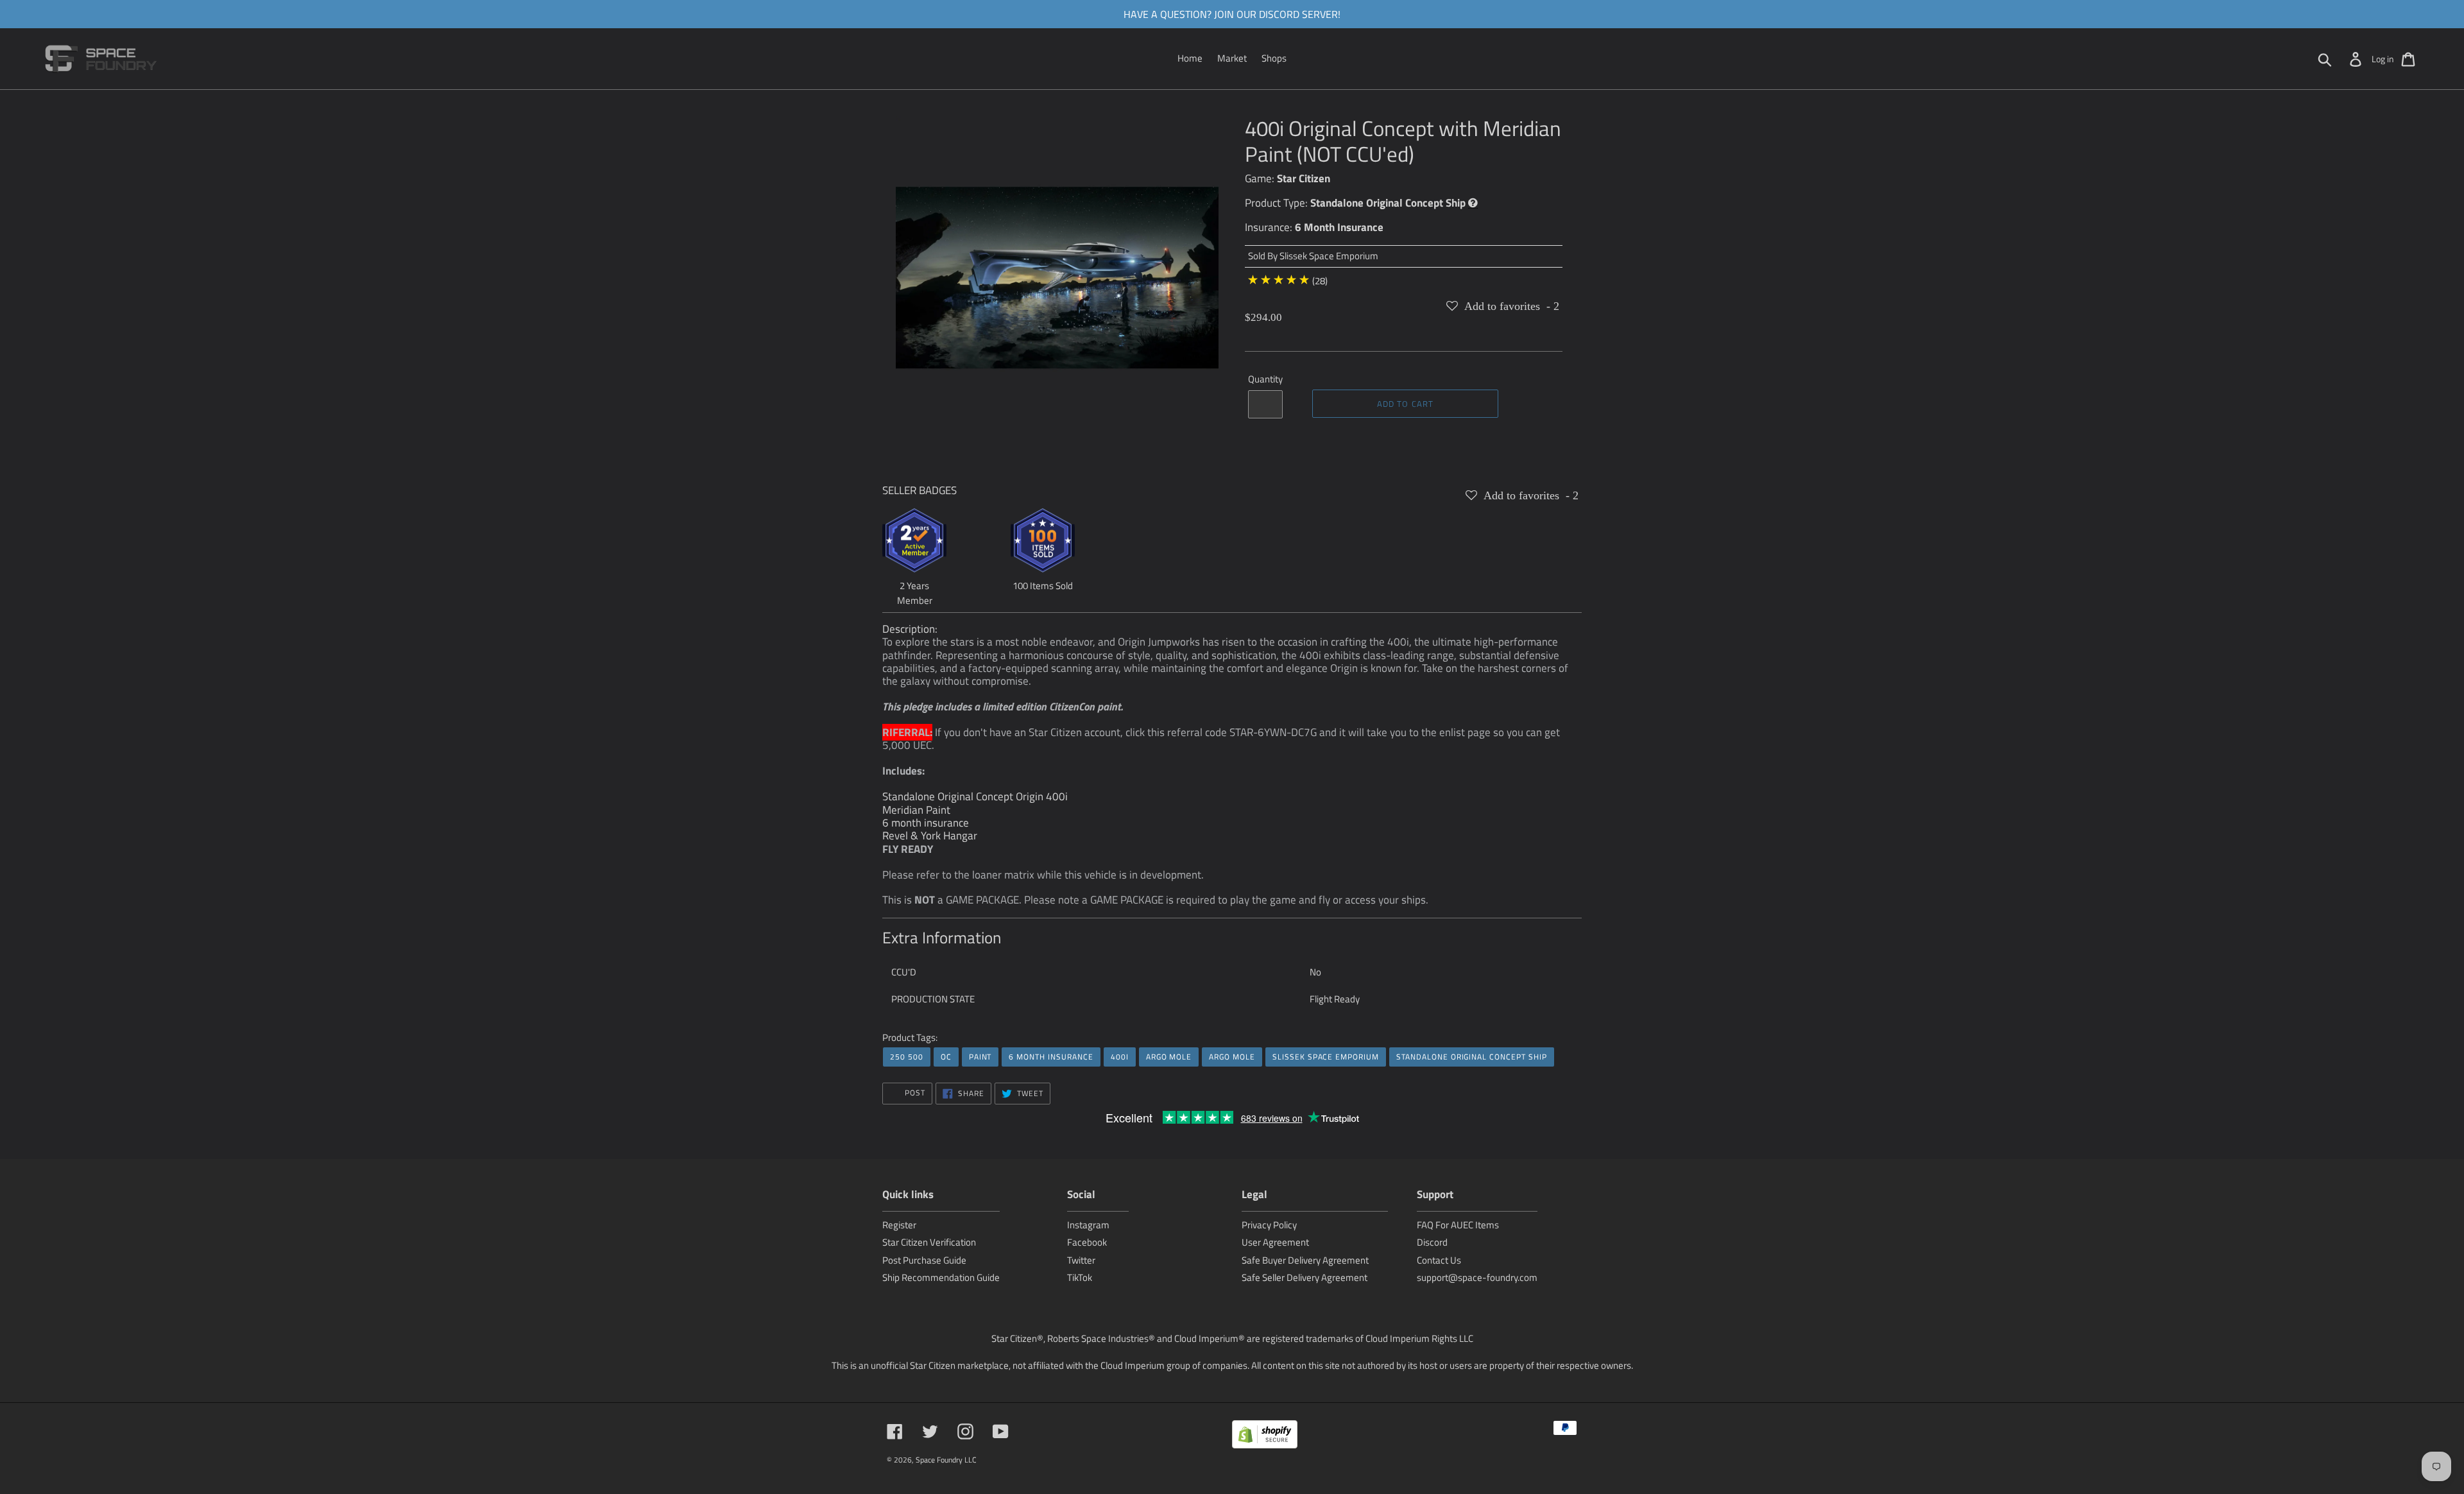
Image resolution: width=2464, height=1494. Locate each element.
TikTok (1080, 1277)
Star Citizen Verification (929, 1242)
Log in (2383, 59)
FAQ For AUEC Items (1458, 1225)
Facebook (1087, 1242)
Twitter (1081, 1260)
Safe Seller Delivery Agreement (1305, 1277)
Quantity (1265, 379)
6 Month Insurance (1339, 227)
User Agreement (1275, 1242)
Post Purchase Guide (924, 1260)
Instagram (1088, 1225)
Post (914, 1093)
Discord (1432, 1242)
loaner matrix (1003, 875)
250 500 (907, 1057)
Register (899, 1225)
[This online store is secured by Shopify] (1265, 1437)
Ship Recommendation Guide (941, 1277)
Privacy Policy (1269, 1225)
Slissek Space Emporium (1329, 256)
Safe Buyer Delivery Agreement (1305, 1260)
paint (980, 1057)
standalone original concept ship (1472, 1057)
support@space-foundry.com (1477, 1277)
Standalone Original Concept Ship (1388, 203)
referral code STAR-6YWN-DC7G (1242, 732)
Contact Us (1439, 1260)
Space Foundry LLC (946, 1460)
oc (946, 1057)
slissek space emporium (1326, 1057)
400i (1120, 1057)
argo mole (1169, 1057)
